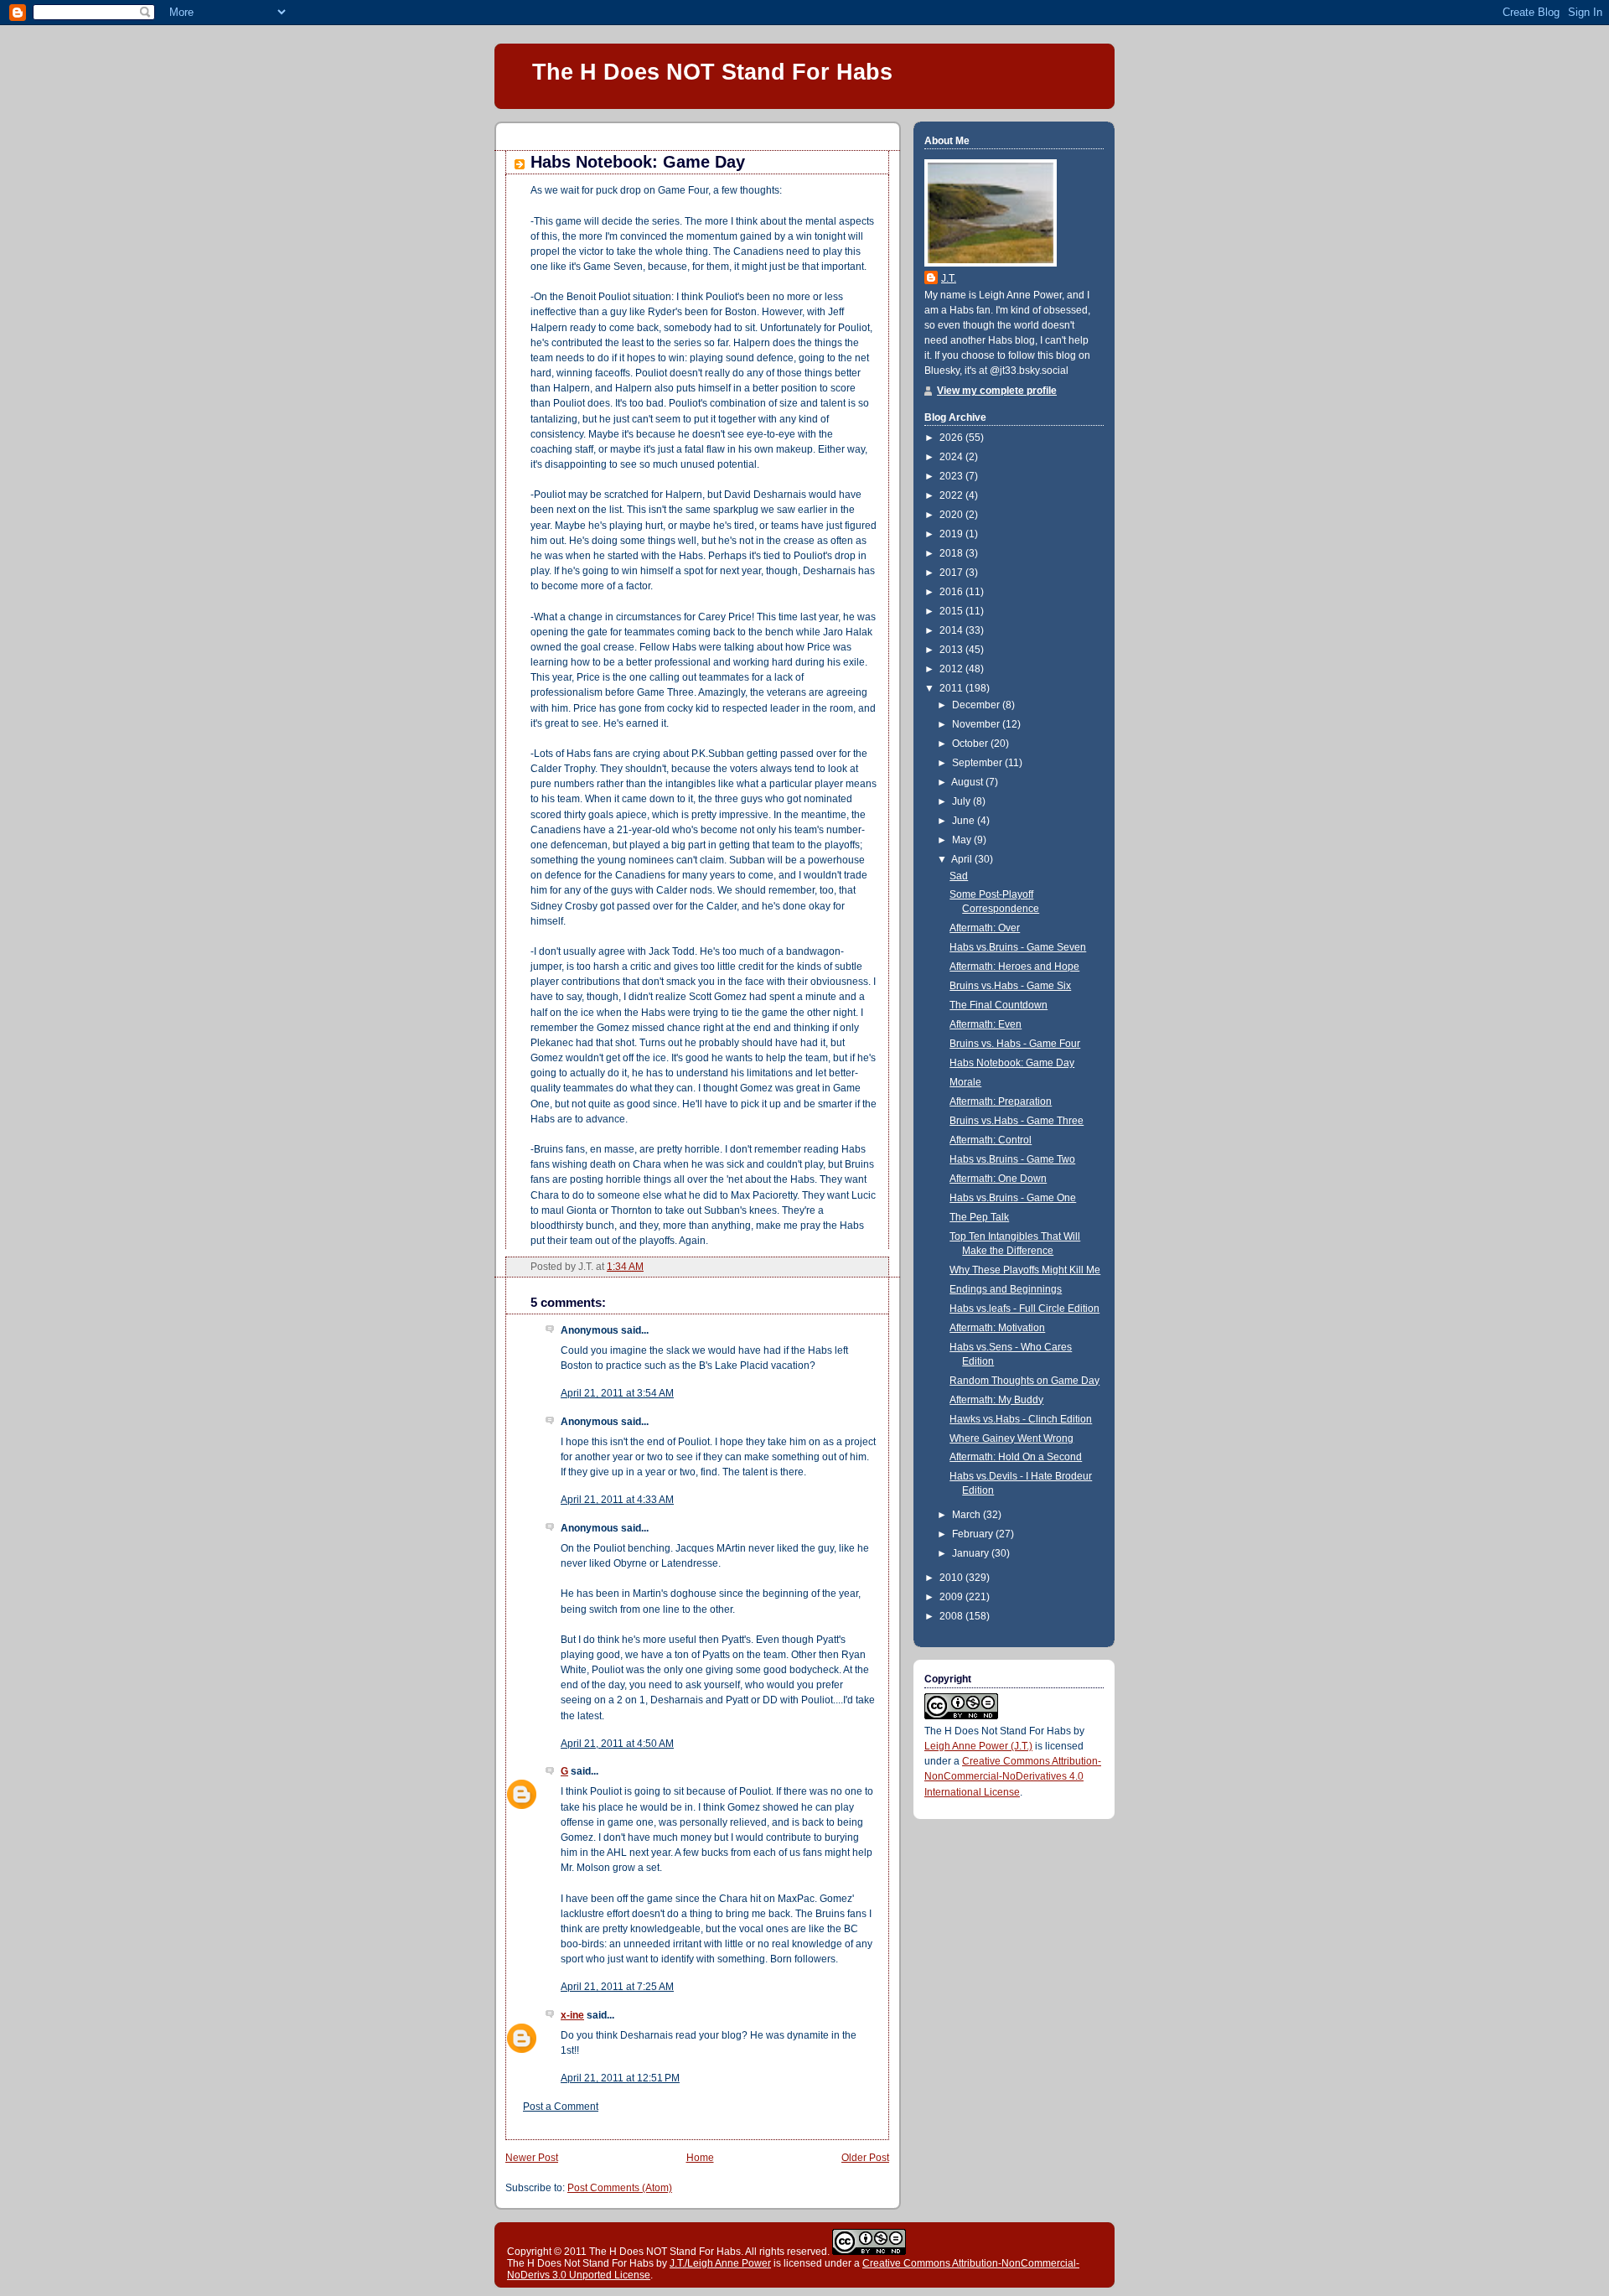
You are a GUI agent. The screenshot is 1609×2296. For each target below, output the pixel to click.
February (974, 1534)
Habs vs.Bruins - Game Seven (1018, 947)
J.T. (949, 278)
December (977, 705)
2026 (952, 438)
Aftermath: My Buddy (996, 1400)
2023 (952, 476)
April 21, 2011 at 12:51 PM (620, 2078)
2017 (952, 573)
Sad (959, 876)
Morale (965, 1082)
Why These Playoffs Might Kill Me (1025, 1270)
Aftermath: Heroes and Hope (1014, 967)
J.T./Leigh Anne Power (720, 2263)
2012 (952, 669)
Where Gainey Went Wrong (1011, 1438)
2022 (952, 495)
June (965, 821)
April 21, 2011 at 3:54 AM (617, 1393)
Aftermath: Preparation (1001, 1101)
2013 (952, 650)
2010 (952, 1578)
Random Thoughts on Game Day (1024, 1381)
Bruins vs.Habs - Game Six (1010, 986)
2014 (952, 630)
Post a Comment (561, 2107)
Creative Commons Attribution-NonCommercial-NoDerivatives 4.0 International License (1013, 1776)
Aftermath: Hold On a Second (1016, 1457)
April (963, 859)
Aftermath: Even (986, 1024)
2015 (952, 611)
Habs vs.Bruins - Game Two (1012, 1159)
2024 (952, 457)
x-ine (572, 2015)
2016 (952, 592)
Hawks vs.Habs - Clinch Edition (1021, 1419)
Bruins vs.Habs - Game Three (1017, 1121)
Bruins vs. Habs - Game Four (1015, 1044)
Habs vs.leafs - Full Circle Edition (1024, 1309)
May (963, 840)
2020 (952, 515)
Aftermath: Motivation (997, 1328)
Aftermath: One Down (998, 1179)
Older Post (865, 2158)
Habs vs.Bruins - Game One (1013, 1198)
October (971, 744)
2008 (952, 1616)
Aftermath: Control (991, 1140)
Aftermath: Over (985, 928)
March (967, 1515)
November (977, 724)
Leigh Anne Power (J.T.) (978, 1746)
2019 (952, 534)
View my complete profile (997, 391)
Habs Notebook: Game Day (638, 162)
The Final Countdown (999, 1005)
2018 (952, 553)
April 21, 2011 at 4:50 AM (617, 1744)
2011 (952, 688)
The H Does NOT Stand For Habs (712, 72)
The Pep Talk (979, 1217)
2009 (952, 1597)
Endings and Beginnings (1006, 1289)
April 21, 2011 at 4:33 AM (617, 1500)
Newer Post (532, 2158)
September (978, 763)
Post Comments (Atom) (620, 2188)
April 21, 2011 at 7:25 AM (617, 1987)
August (968, 782)
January (972, 1553)
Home (700, 2158)
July (962, 801)
